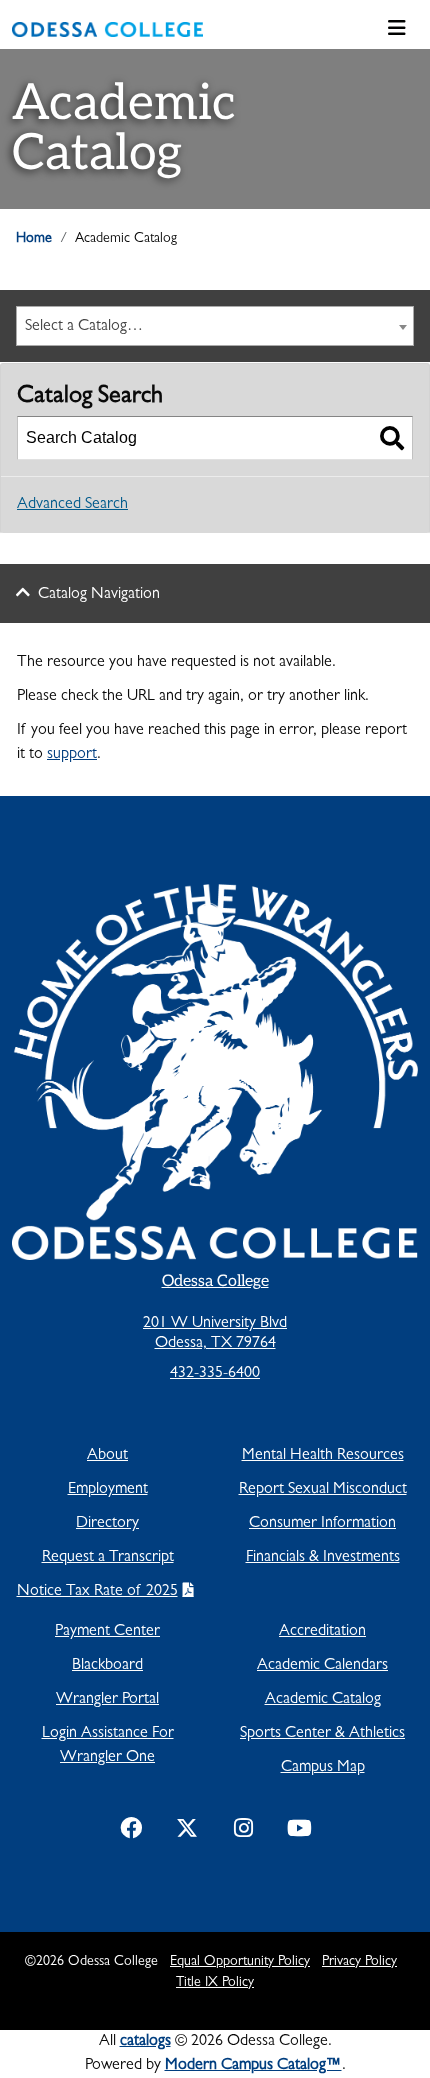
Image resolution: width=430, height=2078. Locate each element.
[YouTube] (299, 1832)
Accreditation (322, 1632)
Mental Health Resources (323, 1456)
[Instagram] (243, 1832)
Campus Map (323, 1768)
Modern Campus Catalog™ (253, 2066)
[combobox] (215, 326)
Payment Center (107, 1632)
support (72, 755)
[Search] (392, 438)
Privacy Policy (359, 1962)
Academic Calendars (322, 1666)
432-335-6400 (215, 1374)
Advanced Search (72, 505)
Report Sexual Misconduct (323, 1490)
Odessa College (215, 1281)
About (107, 1456)
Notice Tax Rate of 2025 (97, 1592)
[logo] (107, 30)
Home (34, 239)
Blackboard (107, 1666)
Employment (108, 1490)
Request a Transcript (108, 1558)
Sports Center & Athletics (322, 1734)
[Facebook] (131, 1832)
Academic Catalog (323, 1700)
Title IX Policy (215, 1983)
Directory (107, 1524)
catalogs (145, 2042)
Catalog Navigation (99, 595)
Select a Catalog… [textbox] (84, 327)
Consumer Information (322, 1524)
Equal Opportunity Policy (240, 1962)
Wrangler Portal (107, 1700)
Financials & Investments (323, 1558)
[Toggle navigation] (397, 29)
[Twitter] (187, 1832)
